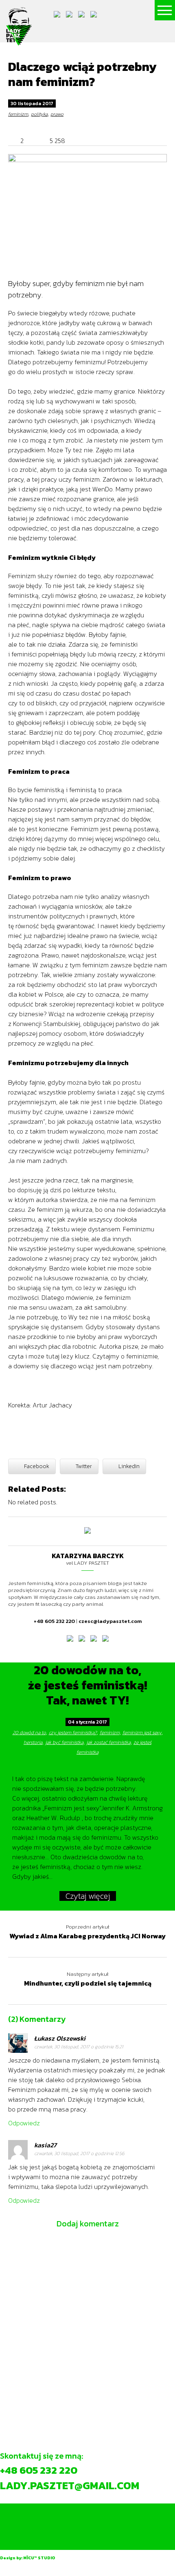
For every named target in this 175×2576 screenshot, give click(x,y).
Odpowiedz (24, 2123)
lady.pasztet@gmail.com (70, 2485)
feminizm (18, 114)
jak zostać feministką (108, 1742)
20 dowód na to (29, 1733)
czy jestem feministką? (73, 1733)
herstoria (33, 1742)
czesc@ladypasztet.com (110, 1621)
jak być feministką (64, 1742)
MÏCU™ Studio (39, 2558)
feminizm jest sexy (142, 1733)
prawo (57, 114)
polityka (39, 114)
